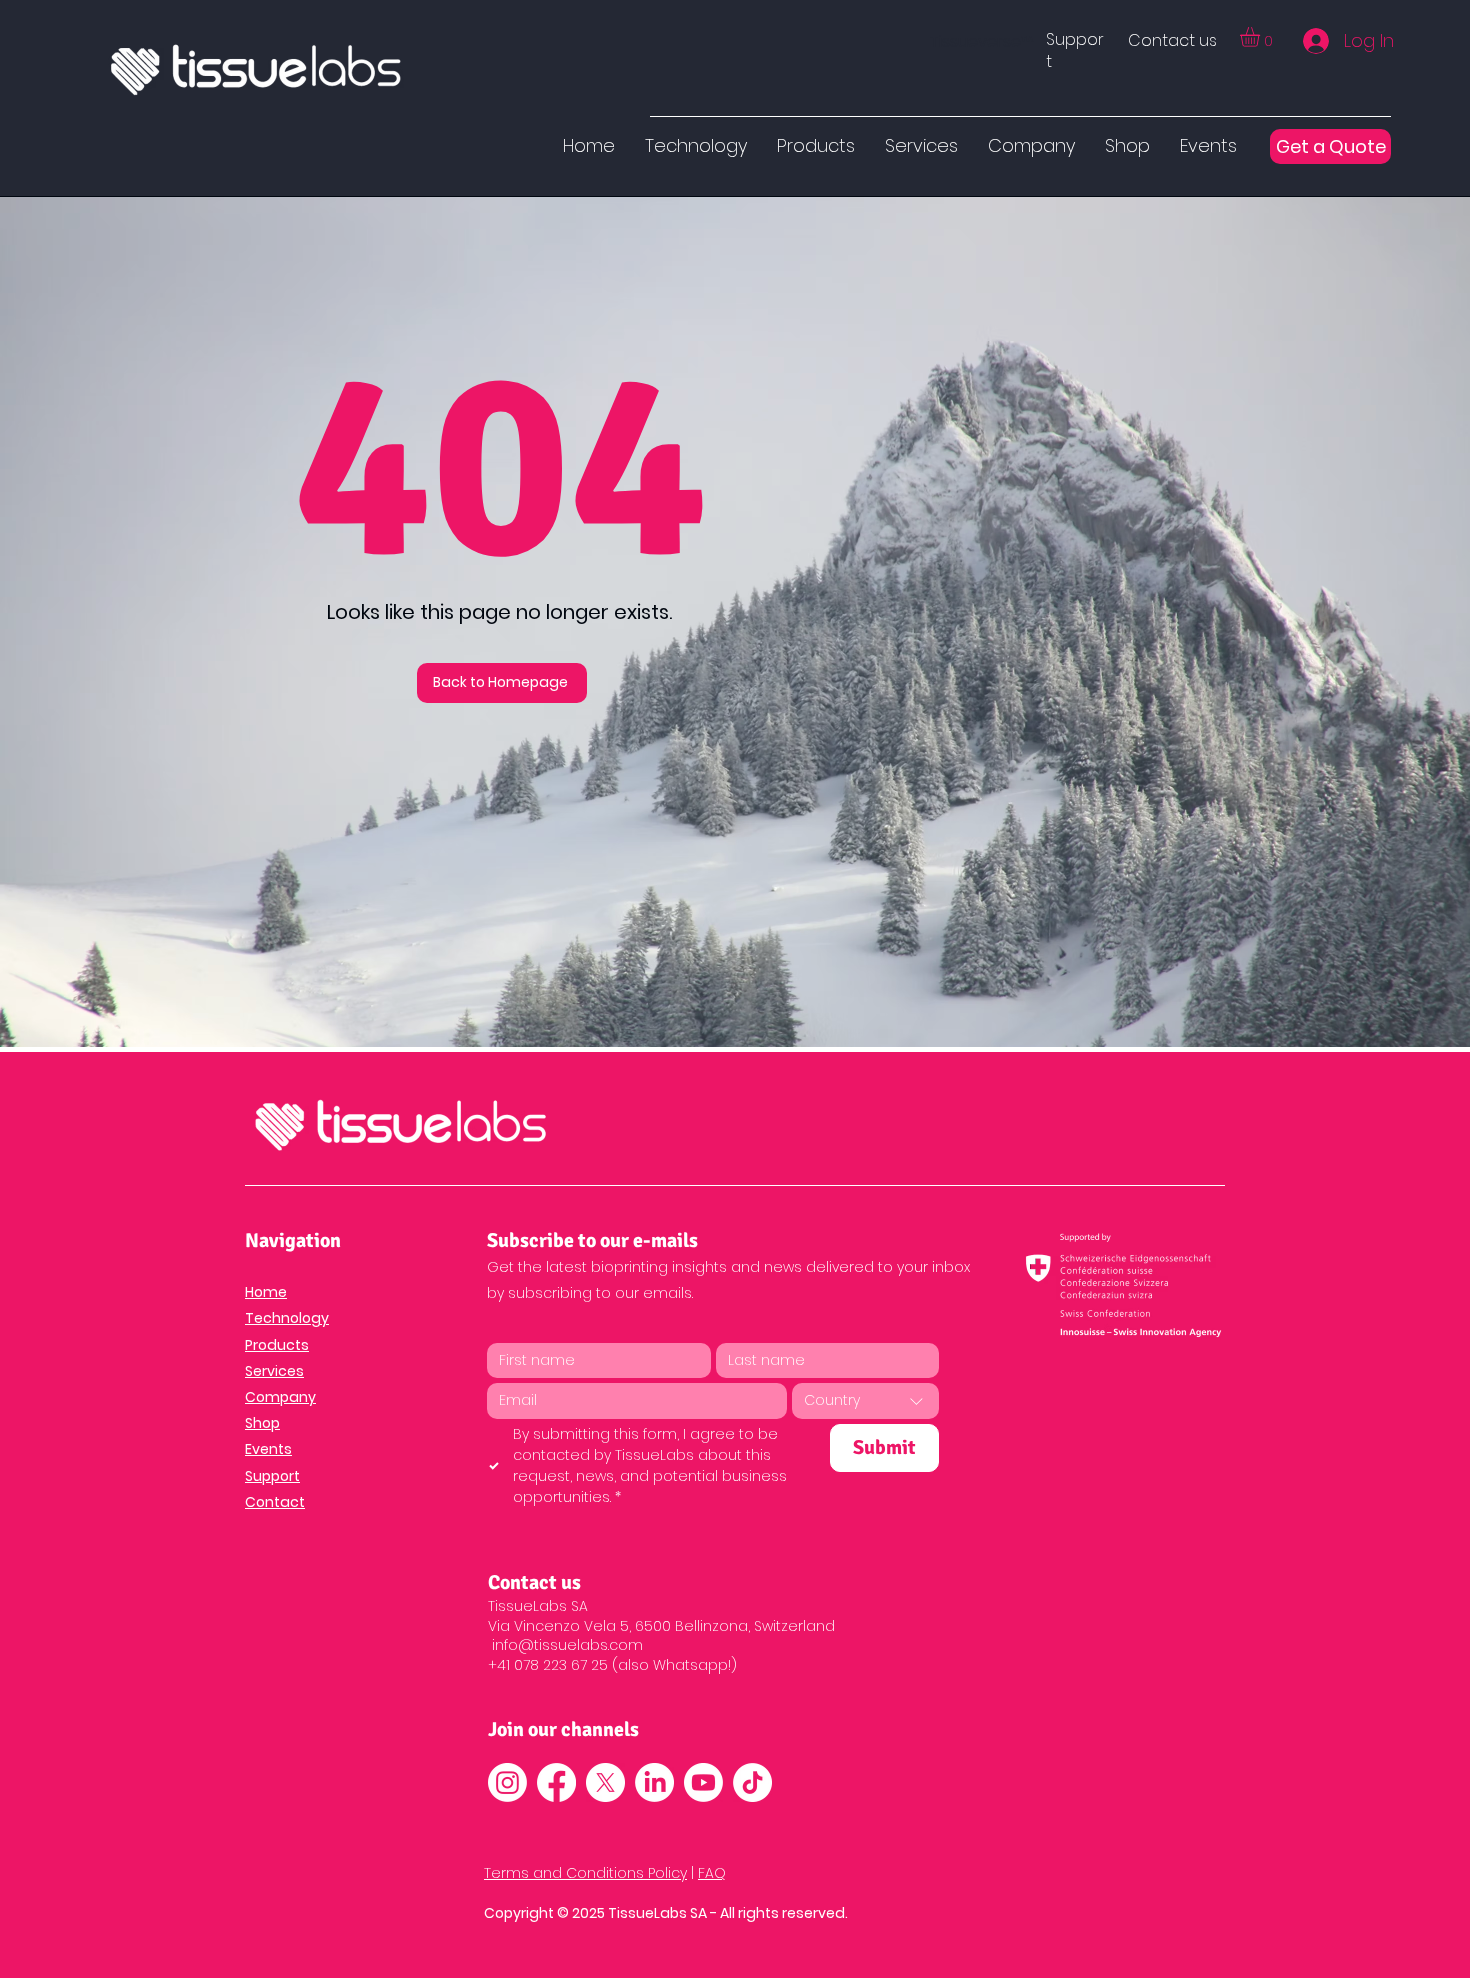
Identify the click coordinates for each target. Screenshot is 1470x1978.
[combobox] (865, 1401)
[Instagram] (507, 1782)
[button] (1075, 50)
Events (268, 1449)
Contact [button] (275, 1502)
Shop (262, 1423)
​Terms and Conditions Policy (585, 1873)
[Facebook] (556, 1782)
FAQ (712, 1873)
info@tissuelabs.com (567, 1645)
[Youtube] (703, 1782)
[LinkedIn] (654, 1782)
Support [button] (272, 1476)
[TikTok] (752, 1782)
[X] (605, 1782)
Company (280, 1397)
